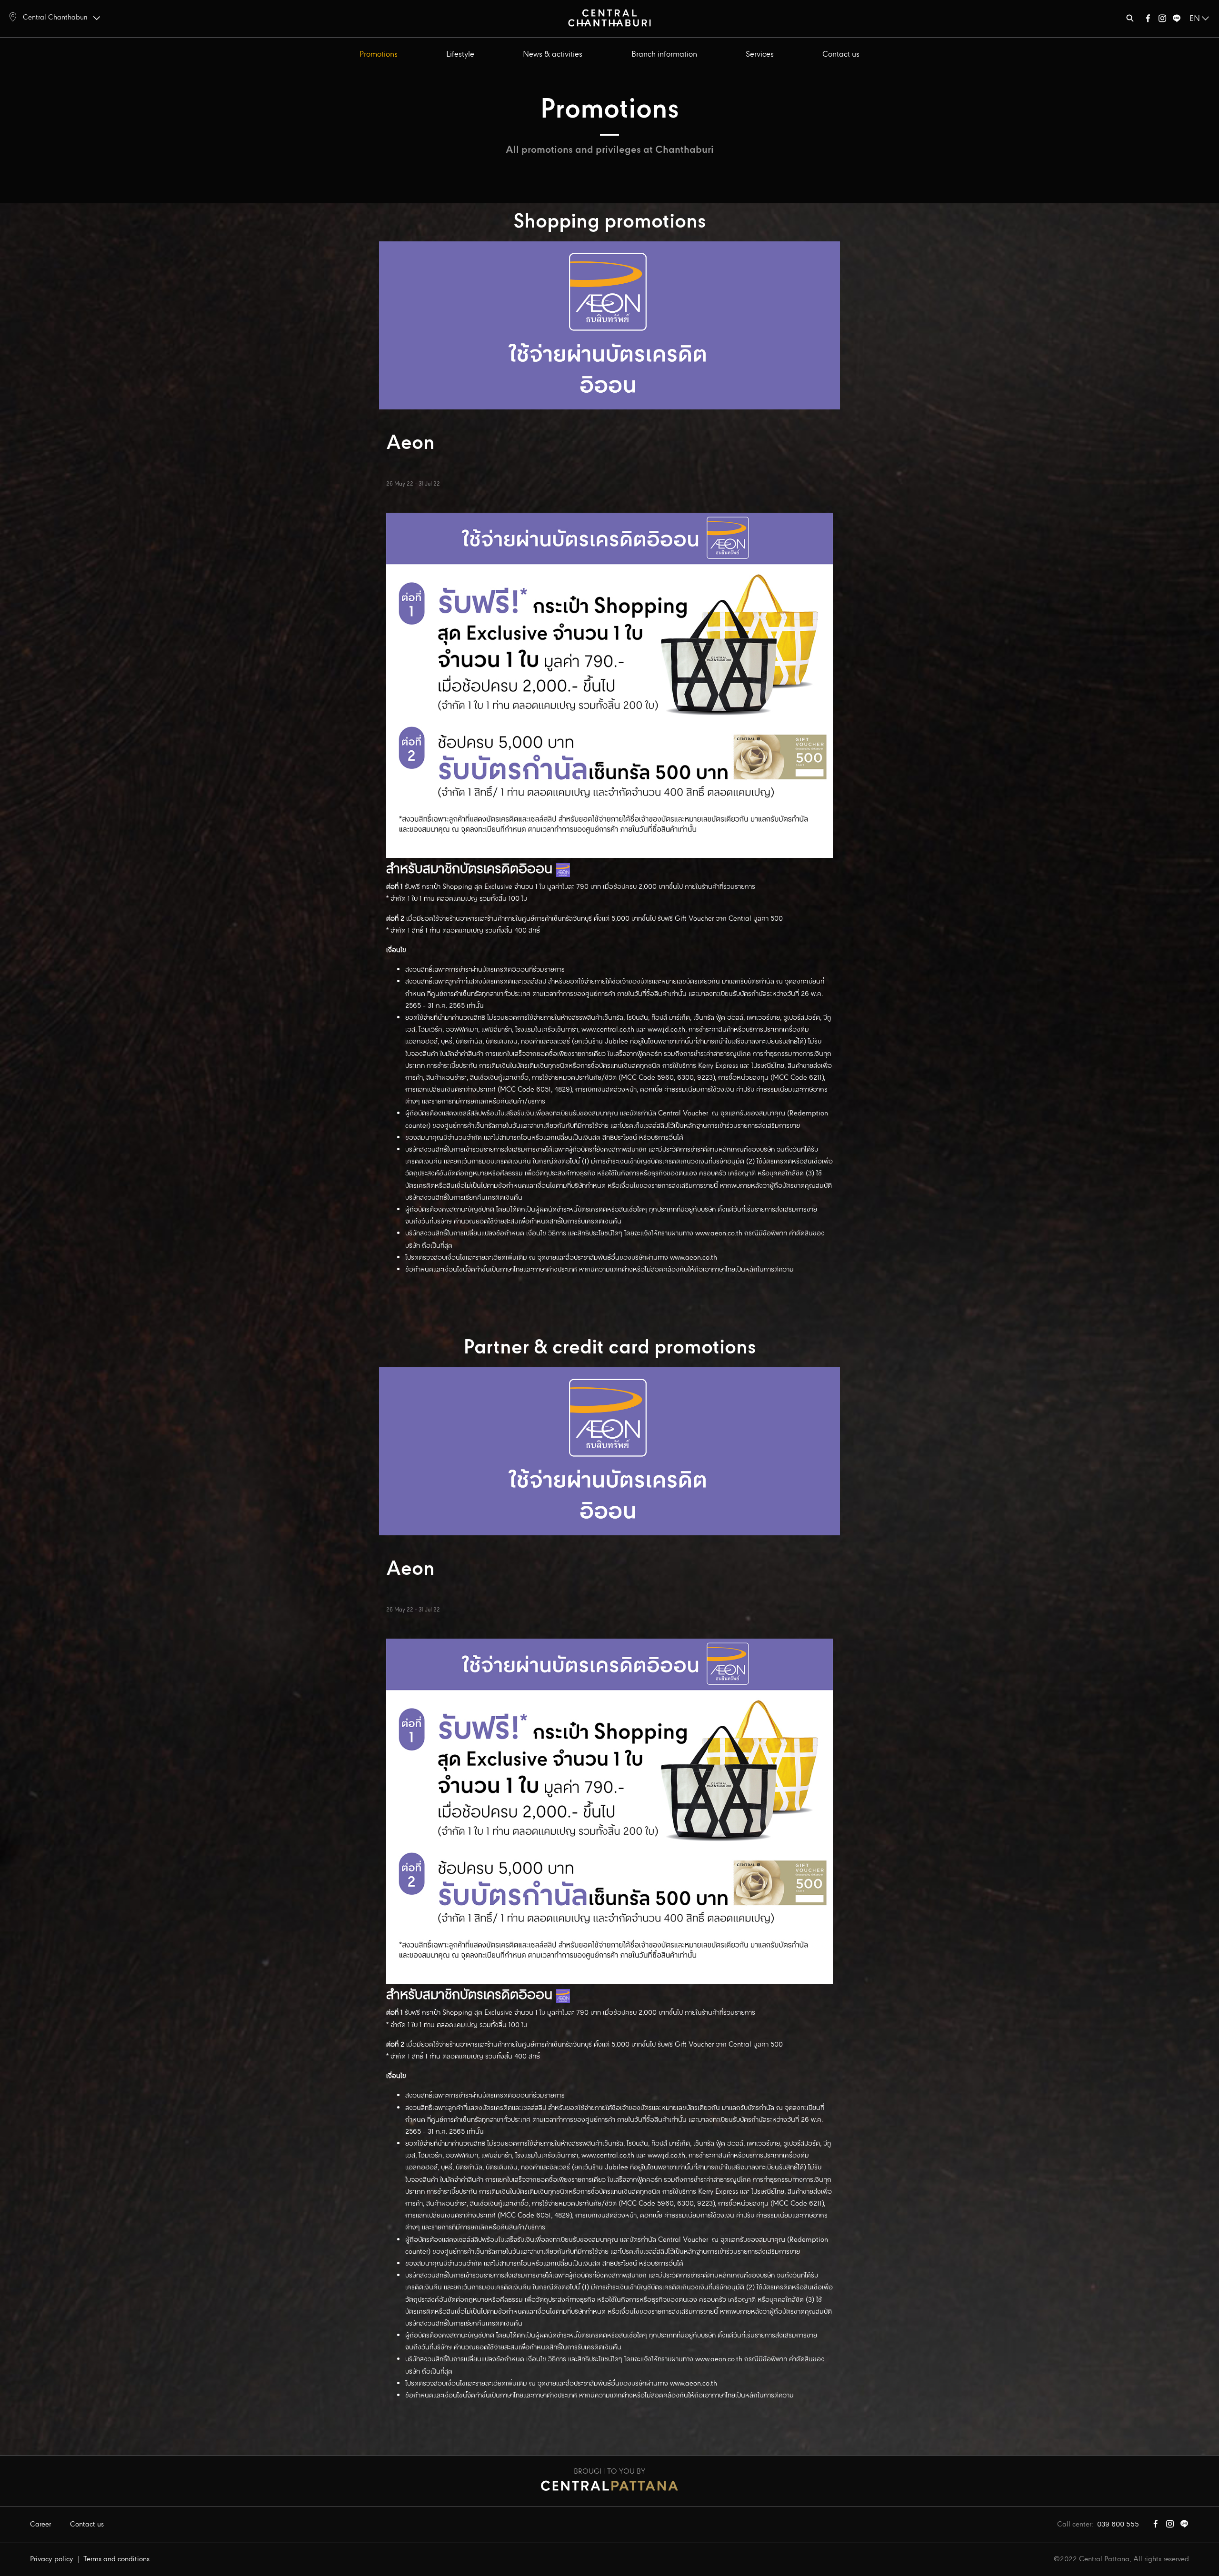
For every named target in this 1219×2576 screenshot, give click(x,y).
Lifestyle (460, 55)
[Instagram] (1162, 20)
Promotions (379, 55)
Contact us (841, 55)
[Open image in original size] (609, 17)
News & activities (553, 55)
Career (40, 2525)
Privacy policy (52, 2559)
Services (760, 55)
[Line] (1177, 20)
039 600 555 (1118, 2525)
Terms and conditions (116, 2559)
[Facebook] (1148, 20)
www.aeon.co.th (719, 1233)
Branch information (664, 55)
